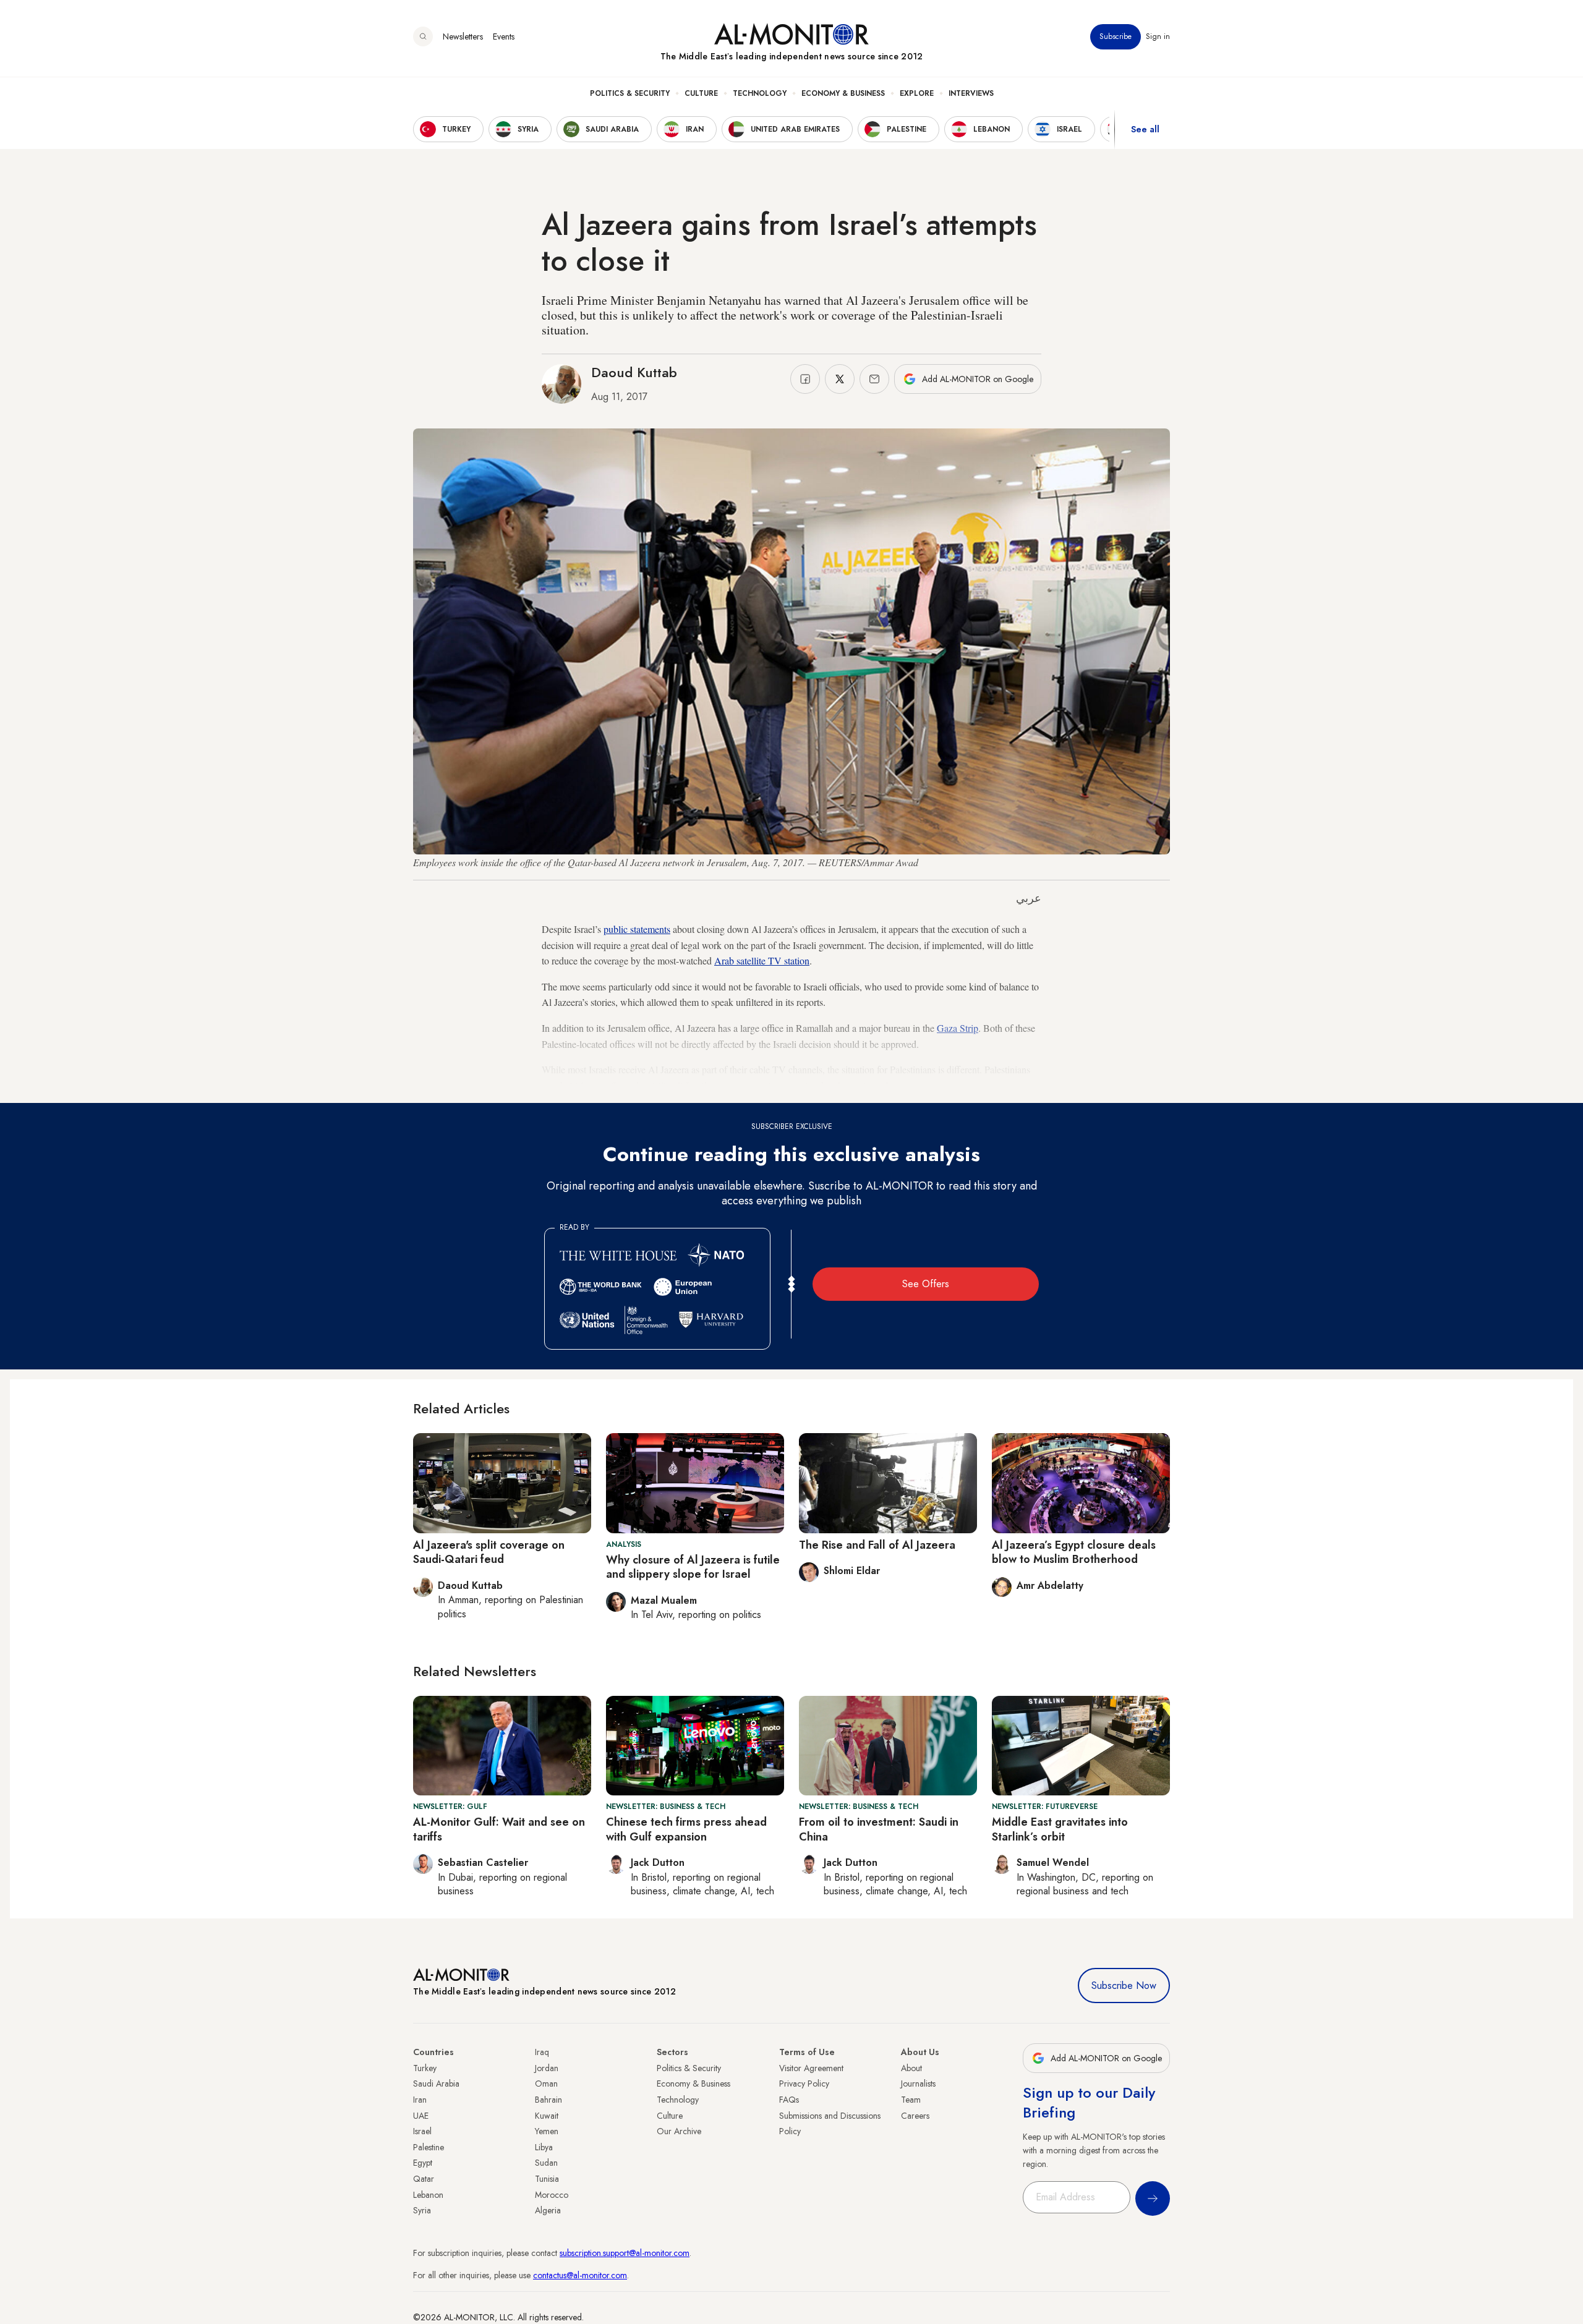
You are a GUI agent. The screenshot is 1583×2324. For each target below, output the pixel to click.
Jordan (547, 2068)
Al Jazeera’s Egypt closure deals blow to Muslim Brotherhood (1074, 1552)
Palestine (429, 2147)
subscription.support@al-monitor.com (625, 2253)
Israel (422, 2131)
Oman (546, 2084)
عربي (1029, 898)
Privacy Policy (804, 2084)
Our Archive (679, 2131)
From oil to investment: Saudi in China (879, 1829)
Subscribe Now (1124, 1986)
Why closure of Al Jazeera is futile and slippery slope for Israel (693, 1567)
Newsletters (463, 36)
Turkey (425, 2068)
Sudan (546, 2163)
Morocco (552, 2195)
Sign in (1158, 36)
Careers (915, 2116)
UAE (421, 2116)
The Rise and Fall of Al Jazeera (877, 1545)
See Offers (926, 1284)
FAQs (789, 2100)
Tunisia (547, 2179)
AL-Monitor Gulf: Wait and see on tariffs (499, 1829)
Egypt (423, 2163)
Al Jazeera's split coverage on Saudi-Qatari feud (489, 1552)
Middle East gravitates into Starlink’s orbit (1060, 1829)
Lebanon (428, 2195)
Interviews (971, 93)
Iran (420, 2100)
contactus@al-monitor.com (580, 2275)
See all (1145, 129)
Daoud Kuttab (634, 372)
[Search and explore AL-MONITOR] (423, 36)
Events (504, 36)
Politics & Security (630, 93)
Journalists (918, 2084)
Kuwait (547, 2116)
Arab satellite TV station (762, 960)
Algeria (548, 2210)
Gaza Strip (958, 1028)
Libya (544, 2147)
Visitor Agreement (811, 2068)
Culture (701, 93)
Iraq (542, 2052)
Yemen (547, 2131)
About (911, 2068)
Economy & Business (843, 93)
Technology (760, 93)
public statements (637, 929)
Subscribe (1116, 36)
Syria (422, 2210)
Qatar (424, 2179)
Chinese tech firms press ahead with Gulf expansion (686, 1829)
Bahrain (548, 2100)
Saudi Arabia (436, 2084)
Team (911, 2100)
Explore (917, 93)
